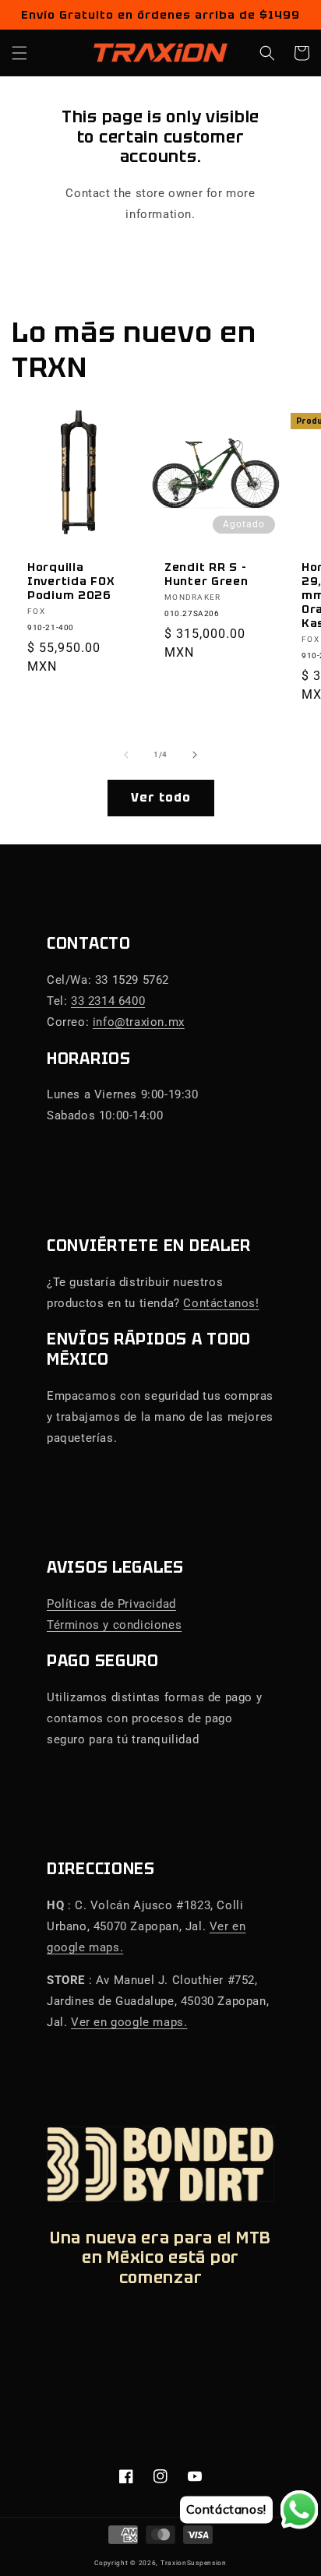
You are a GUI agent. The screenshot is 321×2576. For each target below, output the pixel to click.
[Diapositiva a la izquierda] (126, 755)
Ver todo (161, 798)
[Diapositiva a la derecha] (195, 755)
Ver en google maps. (129, 2022)
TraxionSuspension (194, 2563)
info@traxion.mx (139, 1022)
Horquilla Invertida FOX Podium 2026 (71, 581)
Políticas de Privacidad (111, 1604)
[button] (19, 53)
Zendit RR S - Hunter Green (206, 574)
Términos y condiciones (114, 1625)
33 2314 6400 (108, 1001)
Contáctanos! (221, 1303)
